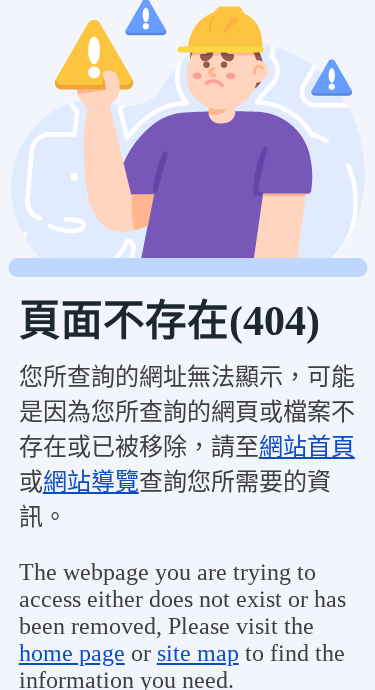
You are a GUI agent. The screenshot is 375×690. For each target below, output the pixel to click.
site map (198, 653)
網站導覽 (91, 482)
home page (72, 653)
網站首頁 (307, 447)
